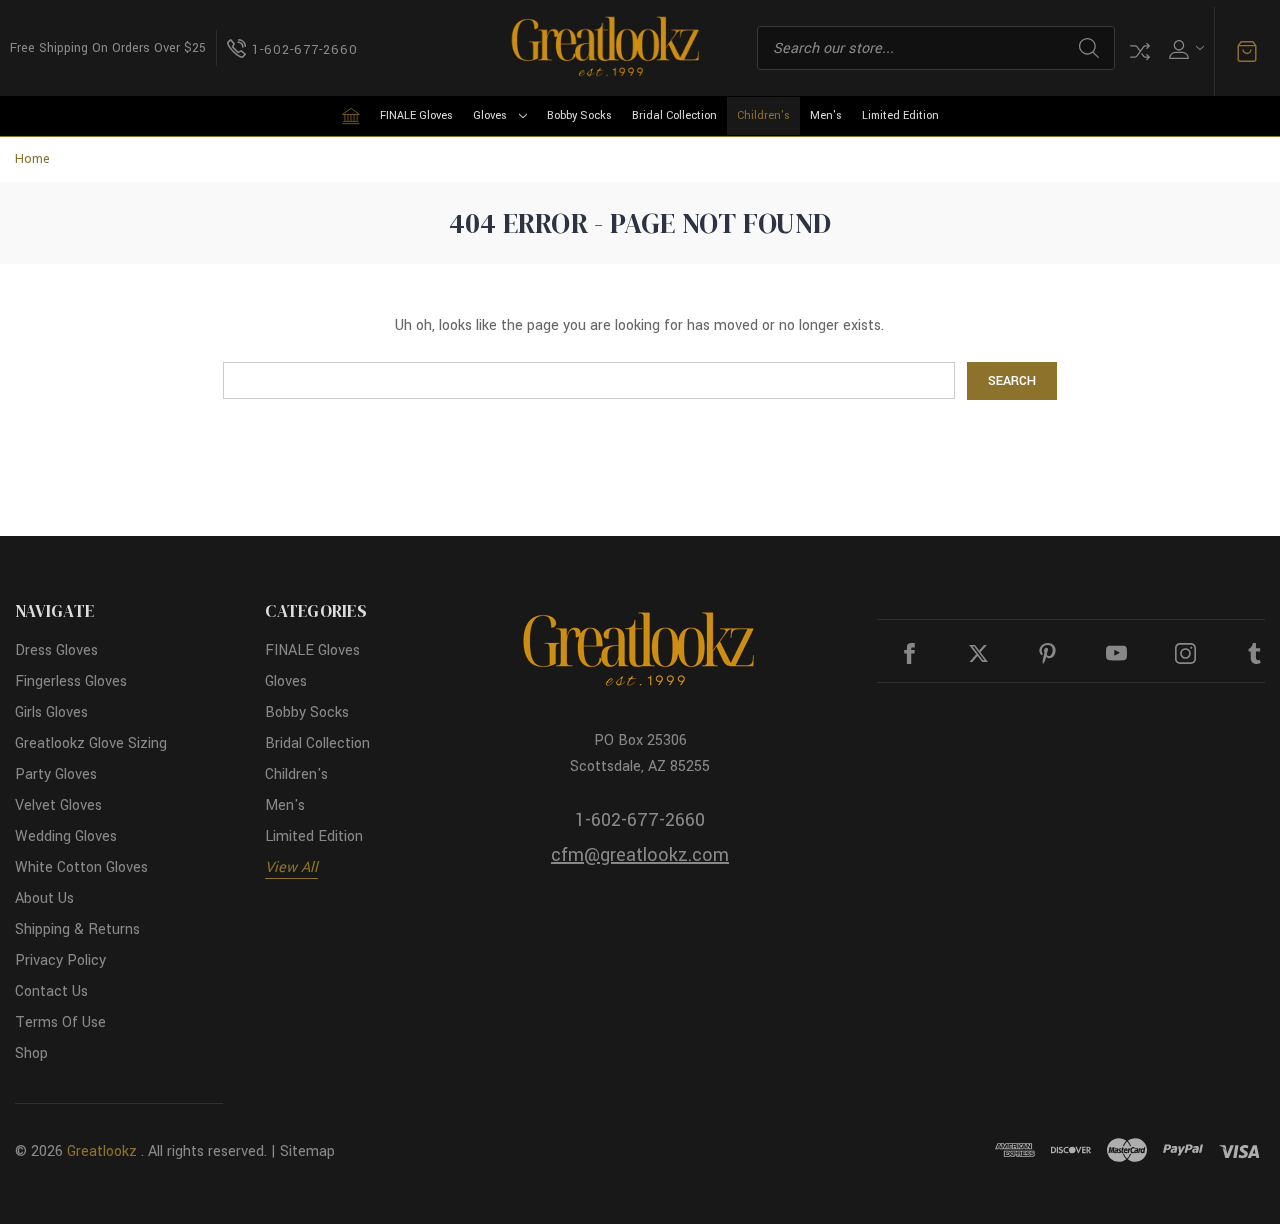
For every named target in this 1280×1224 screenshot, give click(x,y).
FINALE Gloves (416, 115)
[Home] (351, 116)
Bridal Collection (674, 115)
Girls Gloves (51, 712)
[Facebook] (909, 653)
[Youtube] (1116, 653)
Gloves (490, 115)
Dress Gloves (56, 650)
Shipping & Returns (77, 929)
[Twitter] (978, 653)
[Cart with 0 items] (1247, 52)
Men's (826, 115)
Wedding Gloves (66, 836)
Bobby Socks (579, 115)
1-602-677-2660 (640, 820)
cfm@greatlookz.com (640, 855)
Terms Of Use (60, 1022)
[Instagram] (1185, 653)
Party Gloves (56, 774)
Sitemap (307, 1151)
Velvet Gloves (58, 805)
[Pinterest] (1047, 653)
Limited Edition (900, 115)
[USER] (1184, 48)
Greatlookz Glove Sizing (91, 743)
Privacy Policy (60, 960)
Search (1089, 48)
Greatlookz (102, 1151)
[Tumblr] (1254, 653)
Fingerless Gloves (71, 681)
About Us (44, 898)
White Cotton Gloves (81, 867)
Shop (31, 1053)
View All (291, 867)
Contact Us (51, 991)
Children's (763, 115)
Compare (1140, 51)
